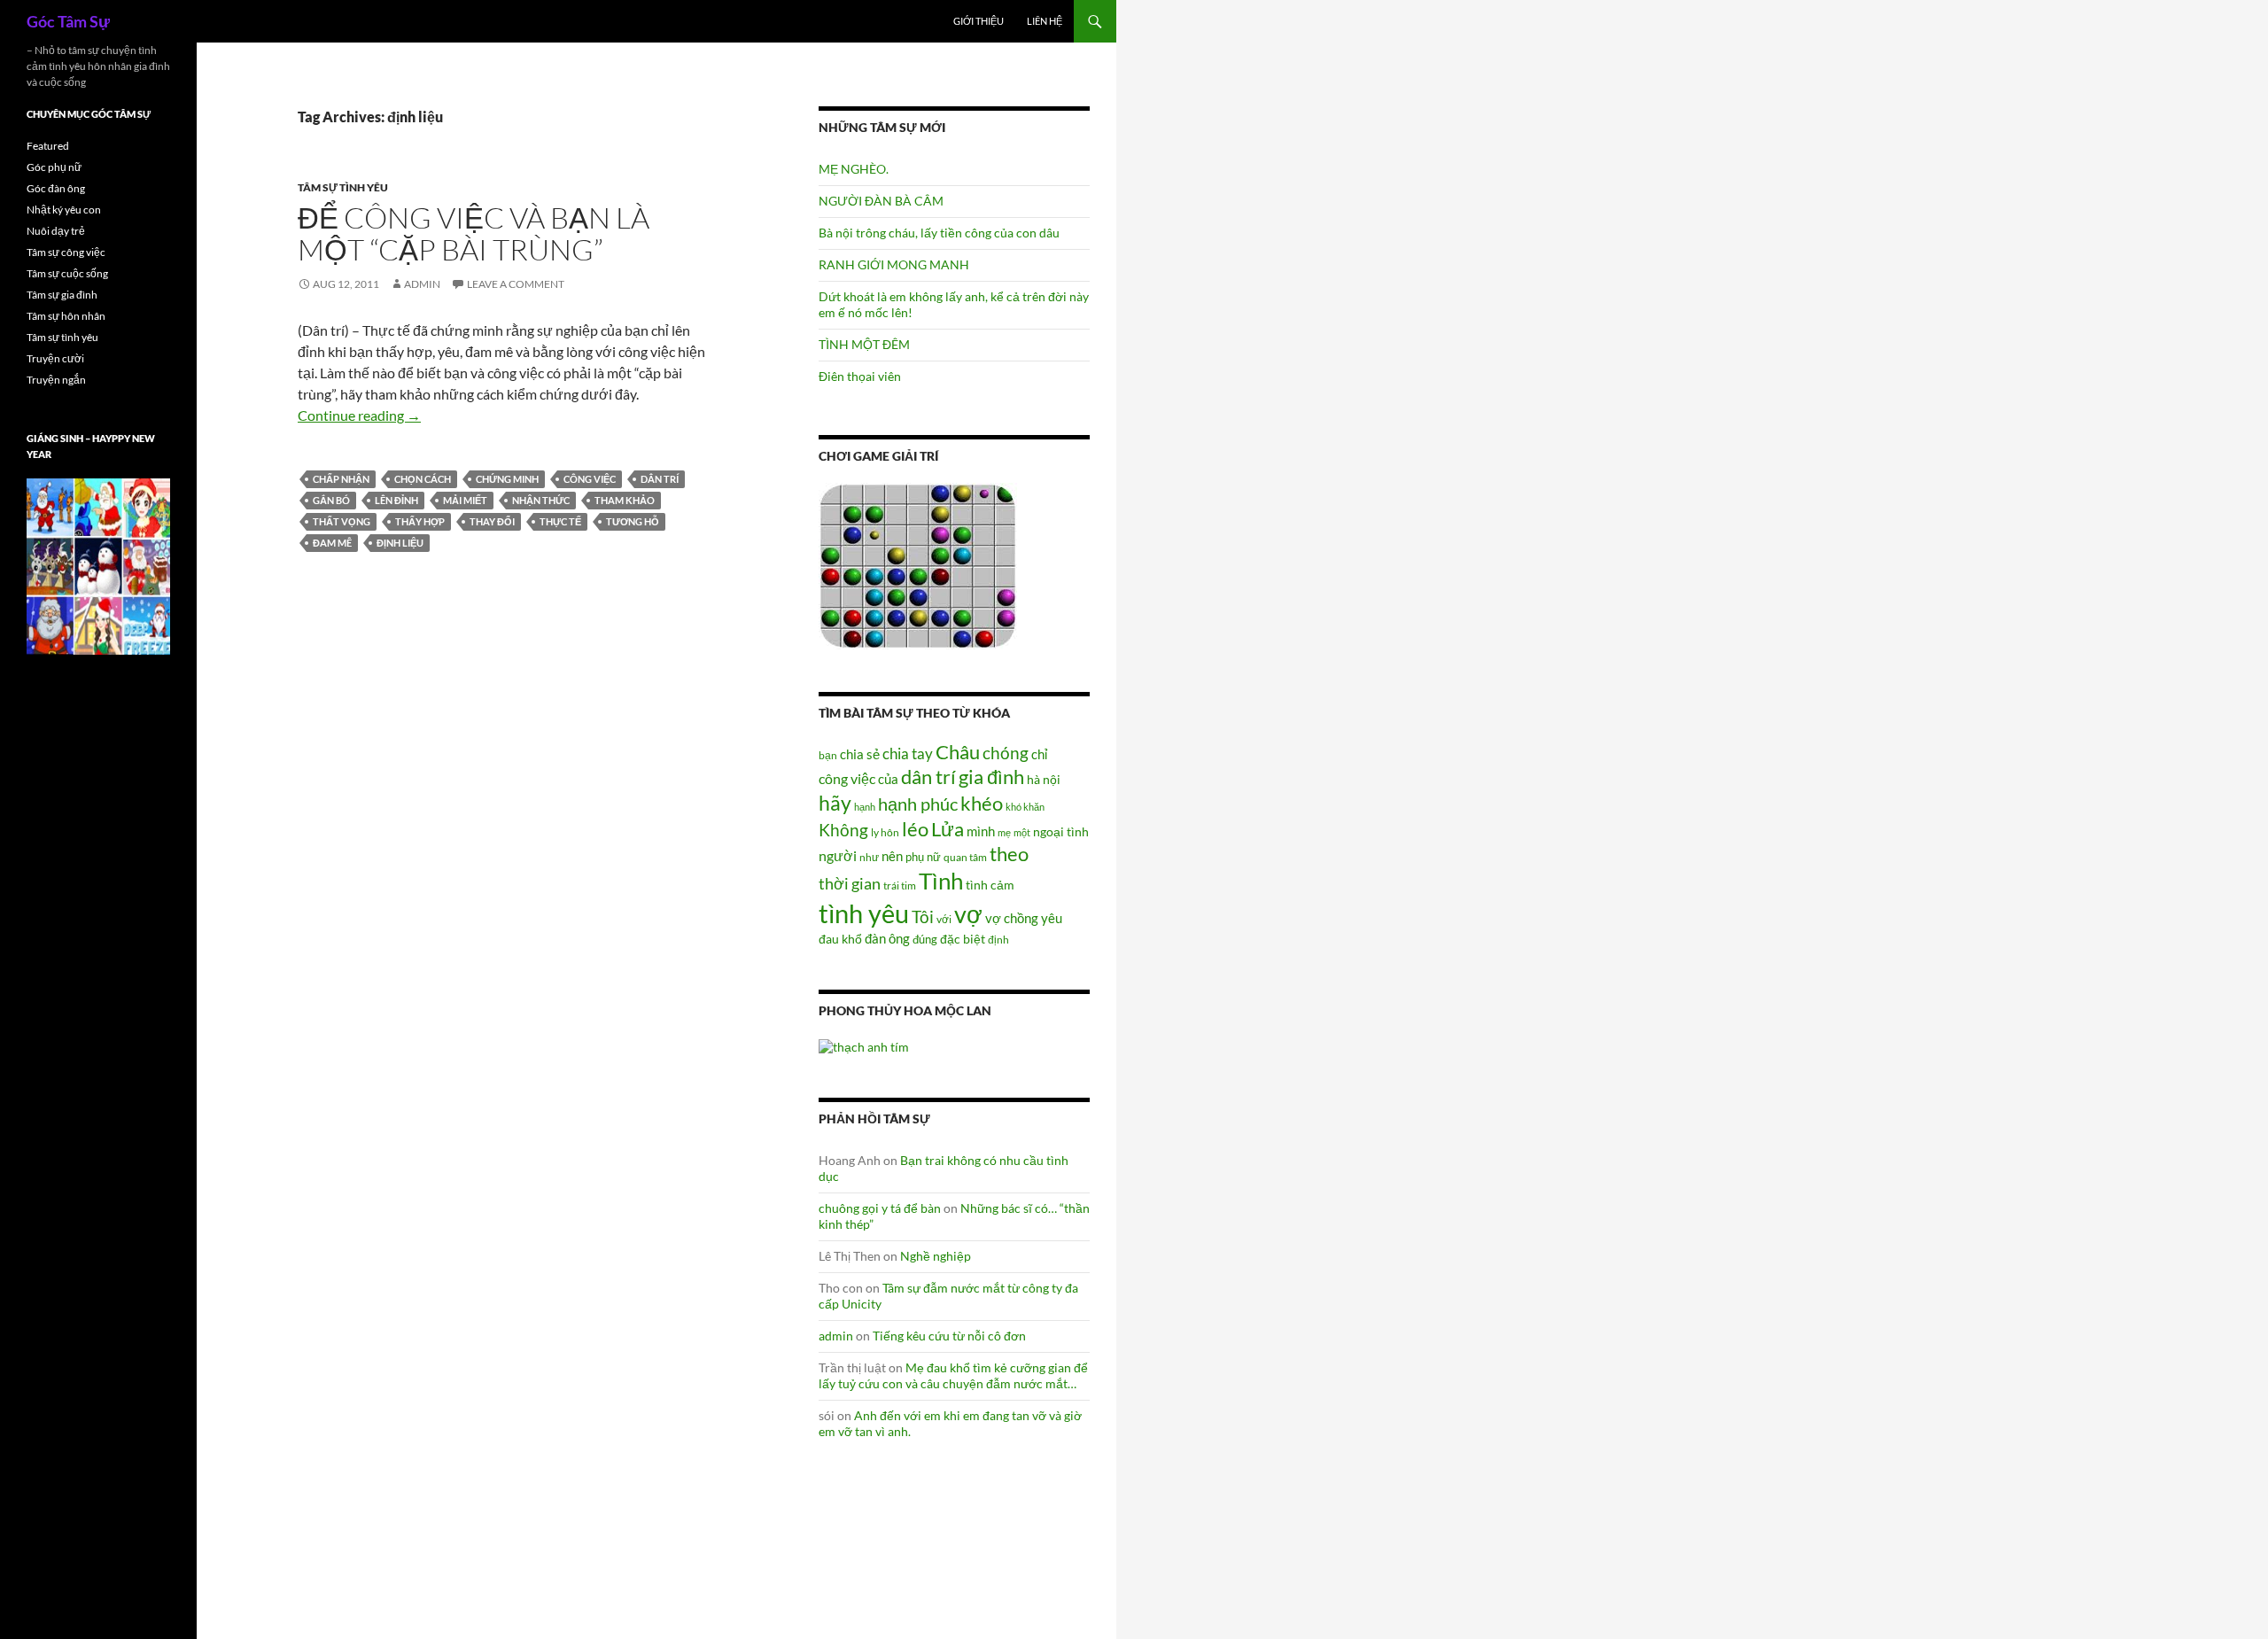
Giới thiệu (979, 21)
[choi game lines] (918, 565)
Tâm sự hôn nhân (66, 316)
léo (915, 829)
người (838, 855)
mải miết (465, 500)
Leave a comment (516, 284)
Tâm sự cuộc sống (67, 273)
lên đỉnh (396, 500)
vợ (968, 914)
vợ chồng (1012, 918)
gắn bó (331, 500)
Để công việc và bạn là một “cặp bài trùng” (474, 233)
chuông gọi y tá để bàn (880, 1208)
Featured (48, 146)
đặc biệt (963, 939)
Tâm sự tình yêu (343, 187)
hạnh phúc (918, 804)
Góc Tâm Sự (68, 21)
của (888, 779)
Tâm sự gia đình (62, 295)
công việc (590, 479)
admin (422, 284)
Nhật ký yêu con (64, 210)
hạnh (865, 807)
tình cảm (990, 885)
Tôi (923, 917)
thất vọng (342, 521)
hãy (835, 803)
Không (843, 830)
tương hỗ (633, 521)
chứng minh (507, 479)
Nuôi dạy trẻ (56, 231)
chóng (1006, 753)
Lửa (948, 829)
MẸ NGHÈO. (854, 169)
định (998, 940)
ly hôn (885, 832)
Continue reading (359, 415)
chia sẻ (860, 754)
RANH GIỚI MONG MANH (894, 264)
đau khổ (840, 939)
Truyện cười (55, 358)
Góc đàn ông (56, 188)
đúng (925, 939)
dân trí (660, 479)
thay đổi (492, 521)
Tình (941, 881)
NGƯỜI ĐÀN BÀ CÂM (881, 201)
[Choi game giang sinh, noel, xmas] (98, 566)
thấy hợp (420, 521)
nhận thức (541, 500)
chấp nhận (341, 479)
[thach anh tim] (864, 1045)
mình (981, 831)
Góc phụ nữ (54, 167)
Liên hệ (1045, 21)
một (1022, 832)
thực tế (560, 521)
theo (1009, 854)
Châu (958, 752)
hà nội (1044, 779)
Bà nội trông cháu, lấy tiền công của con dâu (939, 233)
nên (892, 856)
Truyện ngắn (56, 380)
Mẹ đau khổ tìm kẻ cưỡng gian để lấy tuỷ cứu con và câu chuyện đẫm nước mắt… (953, 1375)
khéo (982, 804)
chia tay (908, 754)
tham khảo (625, 500)
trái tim (900, 885)
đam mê (332, 543)
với (944, 919)
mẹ (1004, 832)
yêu (1052, 918)
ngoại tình (1061, 831)
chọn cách (423, 479)
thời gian (850, 883)
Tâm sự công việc (66, 252)
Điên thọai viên (860, 376)
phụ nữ (923, 857)
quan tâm (965, 857)
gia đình (991, 777)
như (869, 857)
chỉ (1039, 754)
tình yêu (864, 913)
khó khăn (1025, 807)
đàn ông (887, 938)
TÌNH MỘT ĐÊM (864, 344)
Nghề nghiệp (936, 1256)
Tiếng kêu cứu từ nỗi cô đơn (949, 1336)
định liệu (400, 543)
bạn (828, 755)
